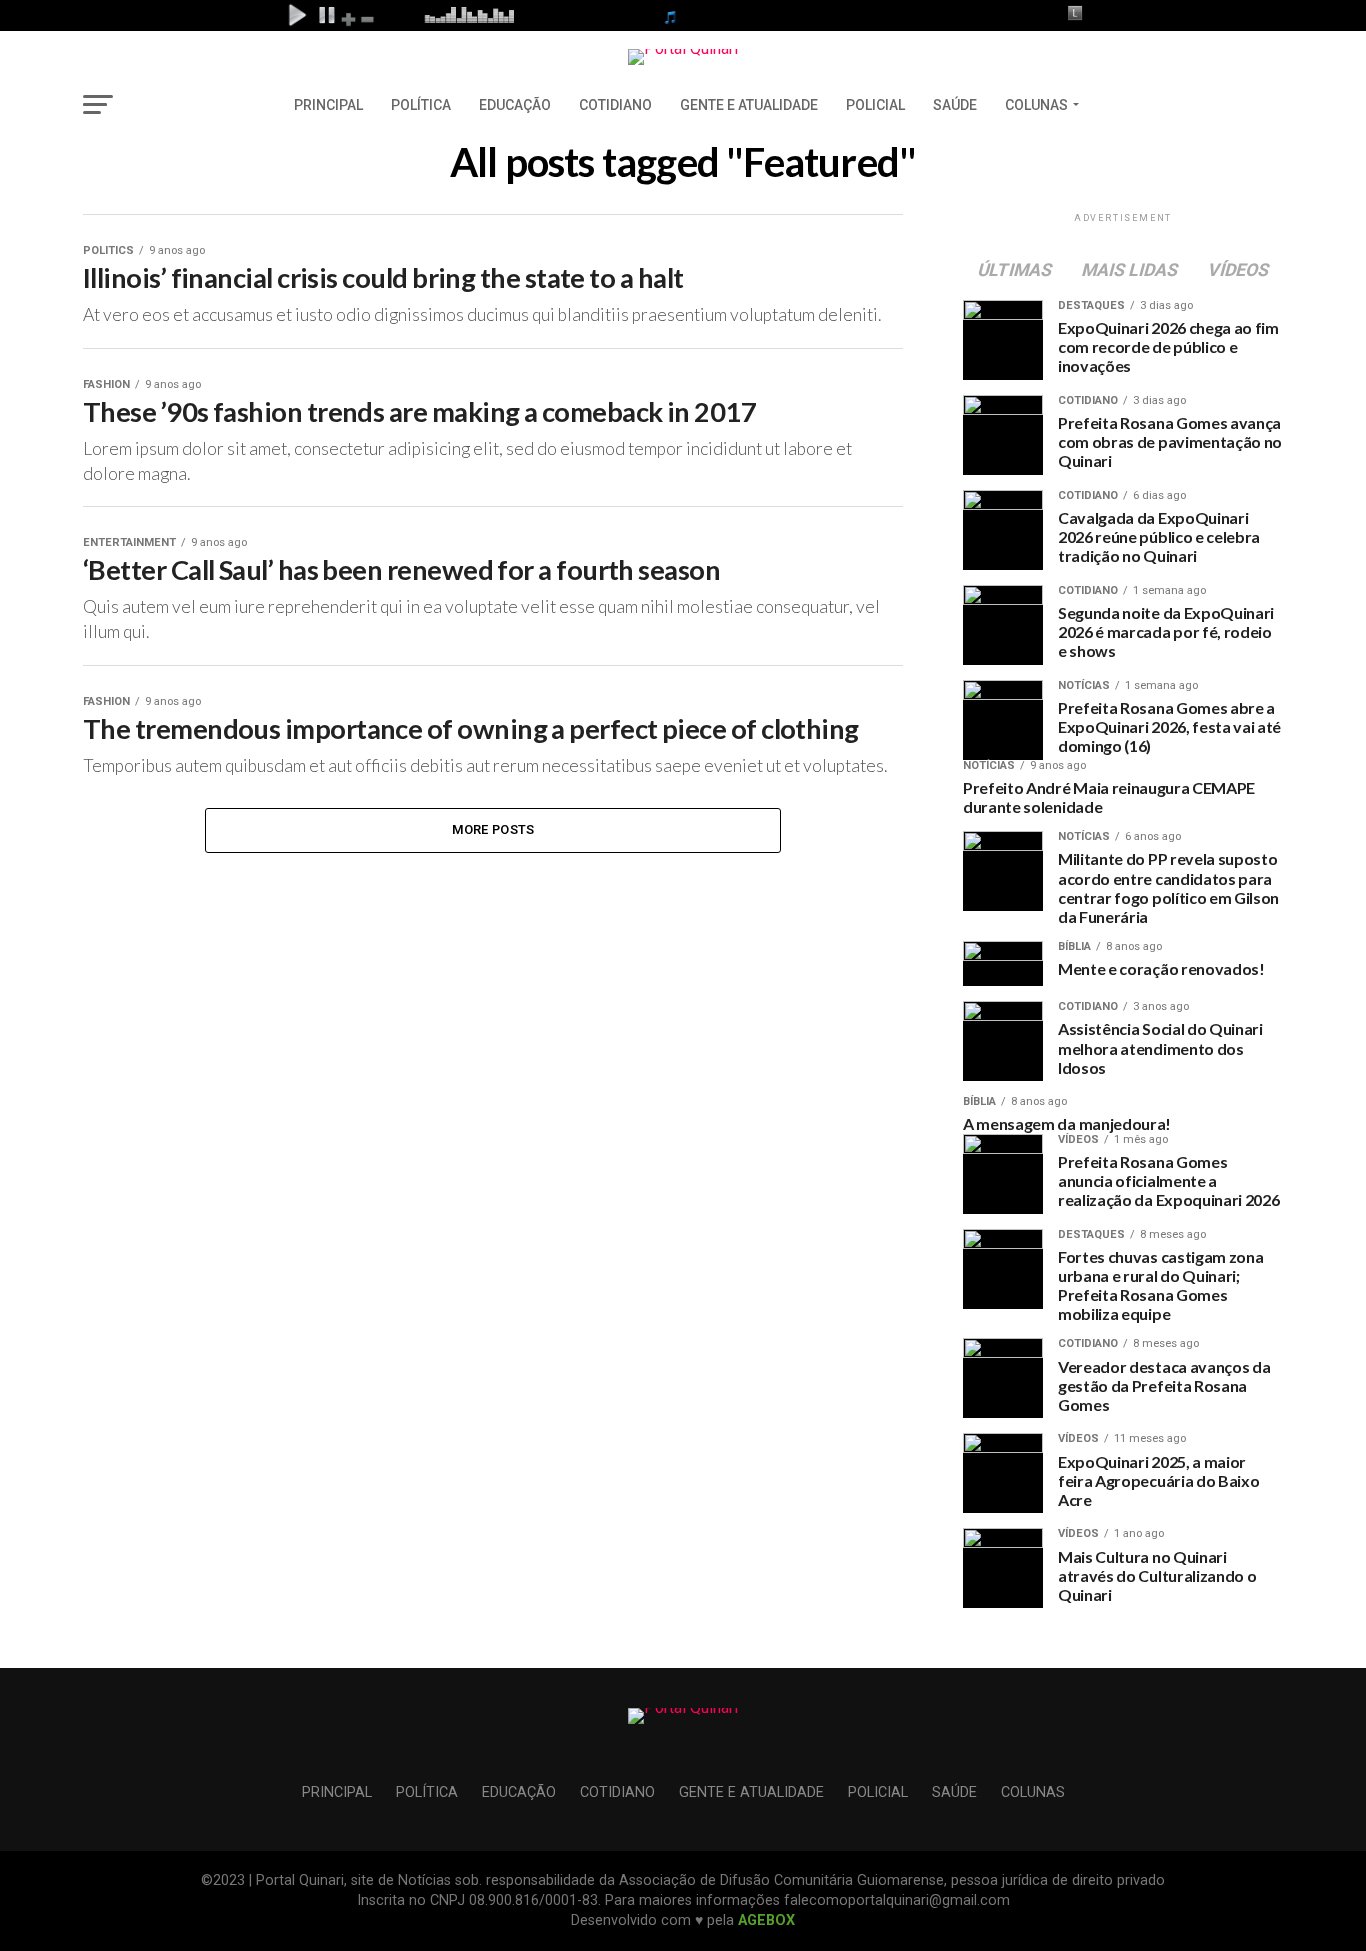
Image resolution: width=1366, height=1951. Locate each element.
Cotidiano (615, 105)
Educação (515, 105)
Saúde (955, 105)
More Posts (493, 829)
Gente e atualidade (749, 105)
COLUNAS (1036, 105)
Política (421, 105)
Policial (875, 105)
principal (328, 105)
